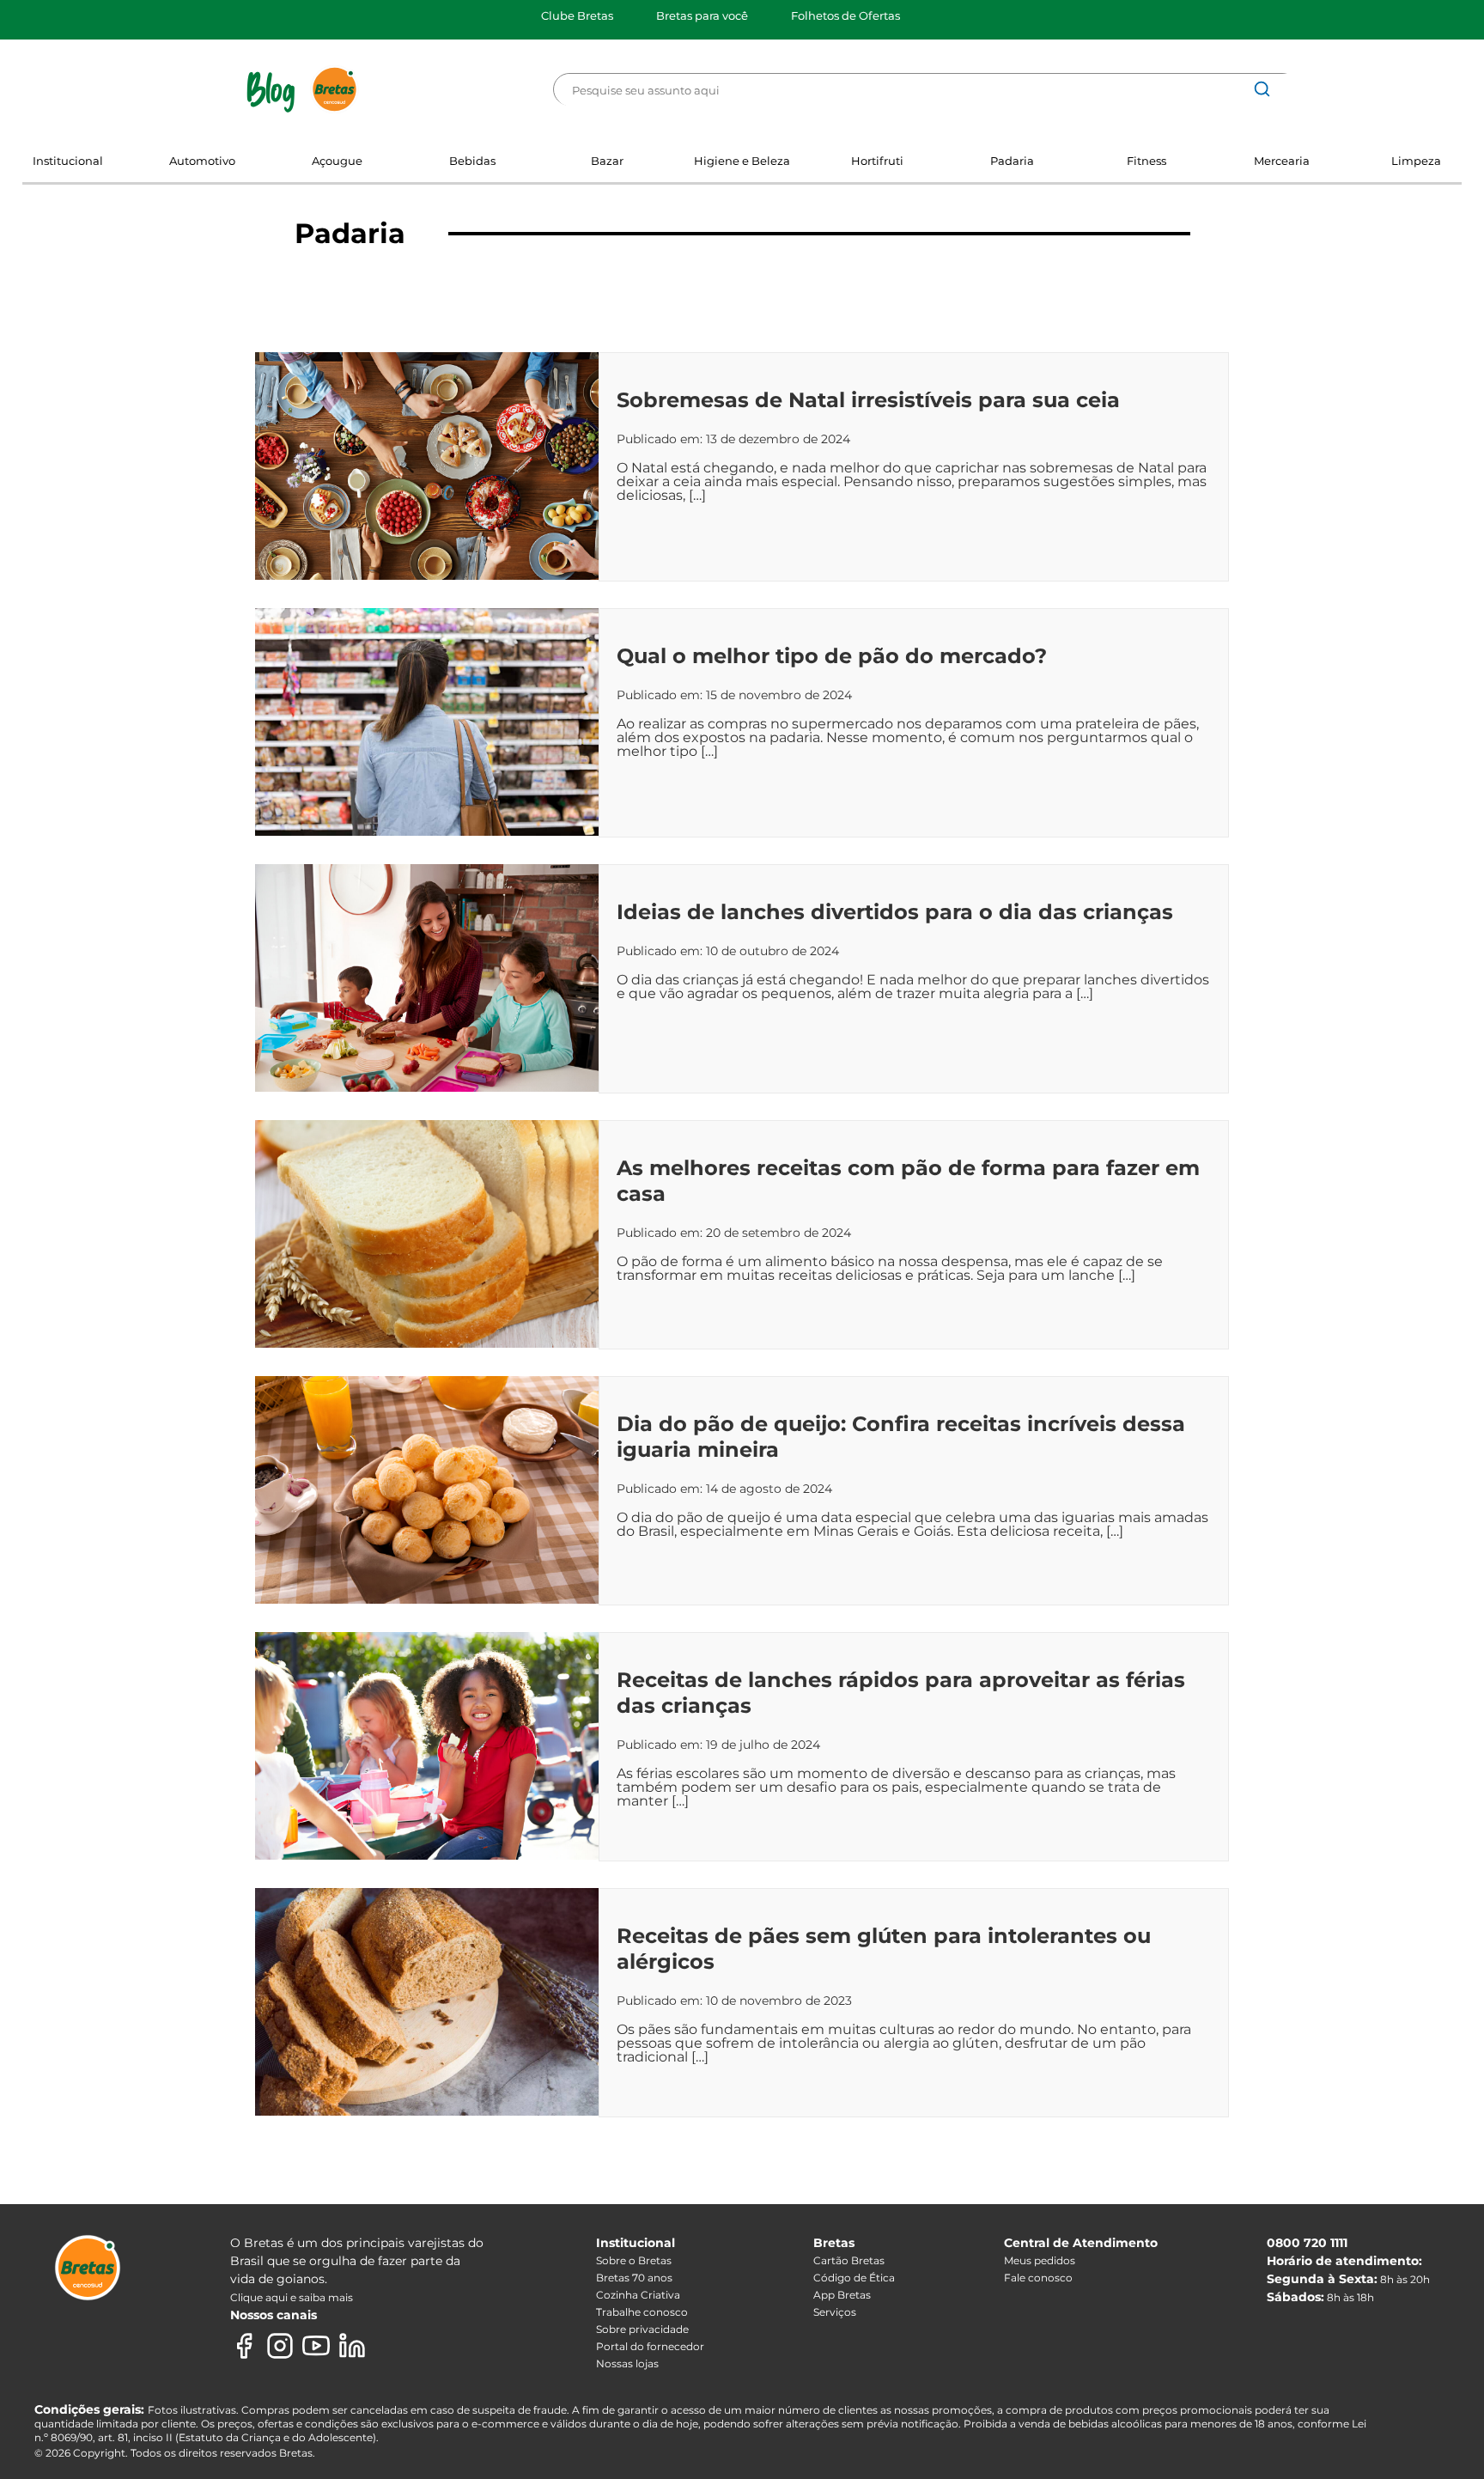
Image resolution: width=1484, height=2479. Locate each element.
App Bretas (842, 2295)
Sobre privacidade (642, 2329)
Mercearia (1282, 161)
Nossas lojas (627, 2363)
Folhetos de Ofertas (845, 15)
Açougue (337, 161)
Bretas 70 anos (634, 2278)
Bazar (607, 161)
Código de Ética (854, 2278)
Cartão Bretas (849, 2260)
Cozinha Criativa (638, 2295)
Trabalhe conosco (642, 2312)
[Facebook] (244, 2346)
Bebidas (472, 161)
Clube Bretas (577, 15)
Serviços (835, 2312)
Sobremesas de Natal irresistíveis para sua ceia (868, 400)
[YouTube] (316, 2346)
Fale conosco (1038, 2278)
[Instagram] (280, 2346)
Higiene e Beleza (742, 161)
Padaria (1012, 161)
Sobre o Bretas (634, 2260)
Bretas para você (702, 15)
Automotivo (202, 161)
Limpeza (1416, 161)
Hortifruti (877, 161)
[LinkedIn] (352, 2346)
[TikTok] (388, 2346)
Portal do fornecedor (650, 2346)
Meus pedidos (1040, 2260)
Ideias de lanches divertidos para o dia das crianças (895, 912)
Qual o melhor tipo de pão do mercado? (832, 656)
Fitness (1146, 161)
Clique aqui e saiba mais (292, 2297)
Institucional (68, 161)
